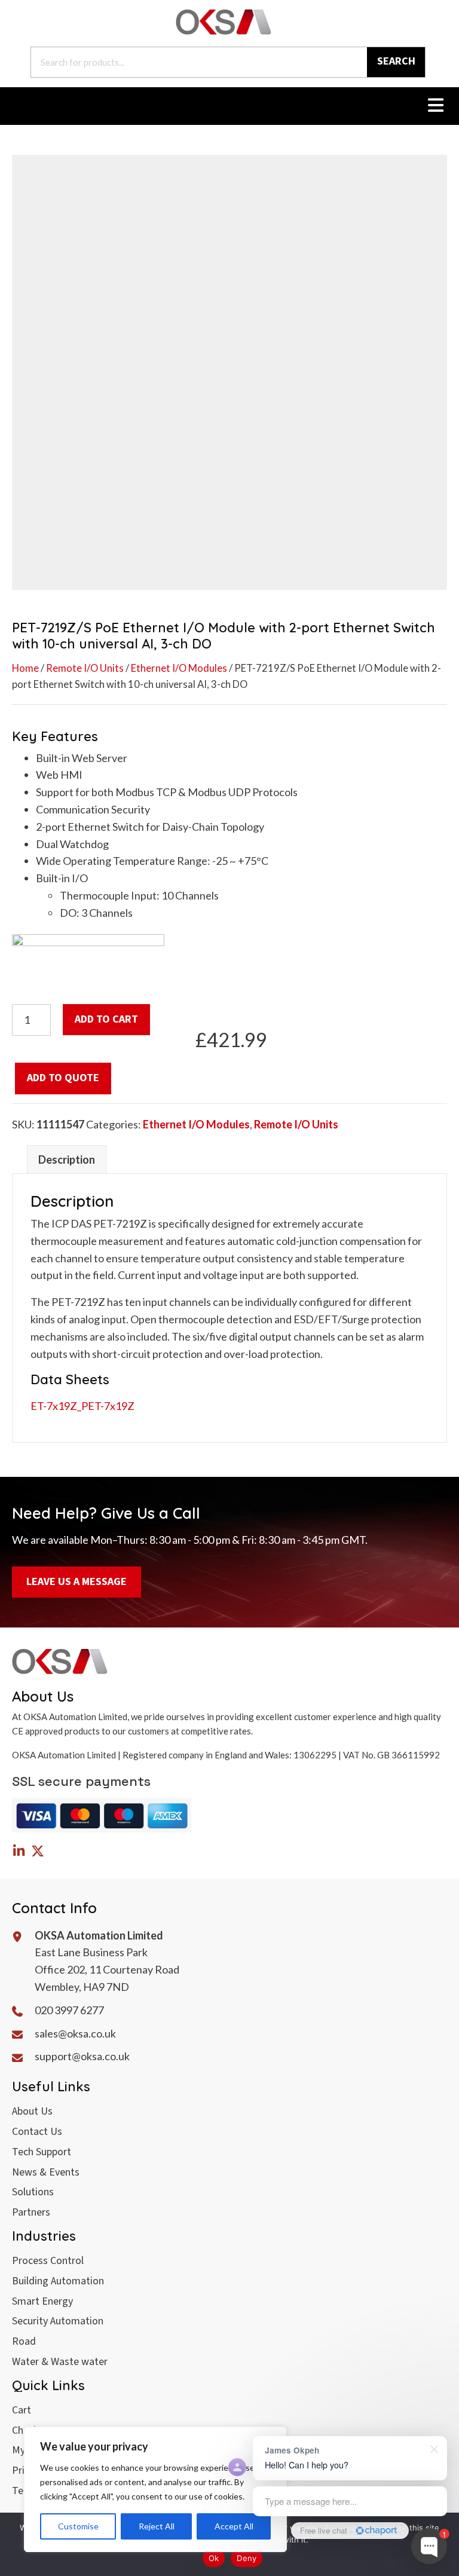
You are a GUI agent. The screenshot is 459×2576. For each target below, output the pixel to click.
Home (25, 668)
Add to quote (63, 1078)
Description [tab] (67, 1159)
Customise (78, 2526)
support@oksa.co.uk (82, 2056)
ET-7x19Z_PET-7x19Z (82, 1406)
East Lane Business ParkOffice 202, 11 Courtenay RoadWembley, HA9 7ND (107, 1969)
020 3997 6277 (69, 2010)
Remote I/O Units (85, 668)
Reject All (157, 2526)
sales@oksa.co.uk (75, 2033)
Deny (247, 2558)
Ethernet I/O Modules (179, 668)
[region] (155, 2489)
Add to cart (106, 1019)
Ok (214, 2558)
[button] (19, 1851)
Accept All (234, 2526)
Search (396, 61)
